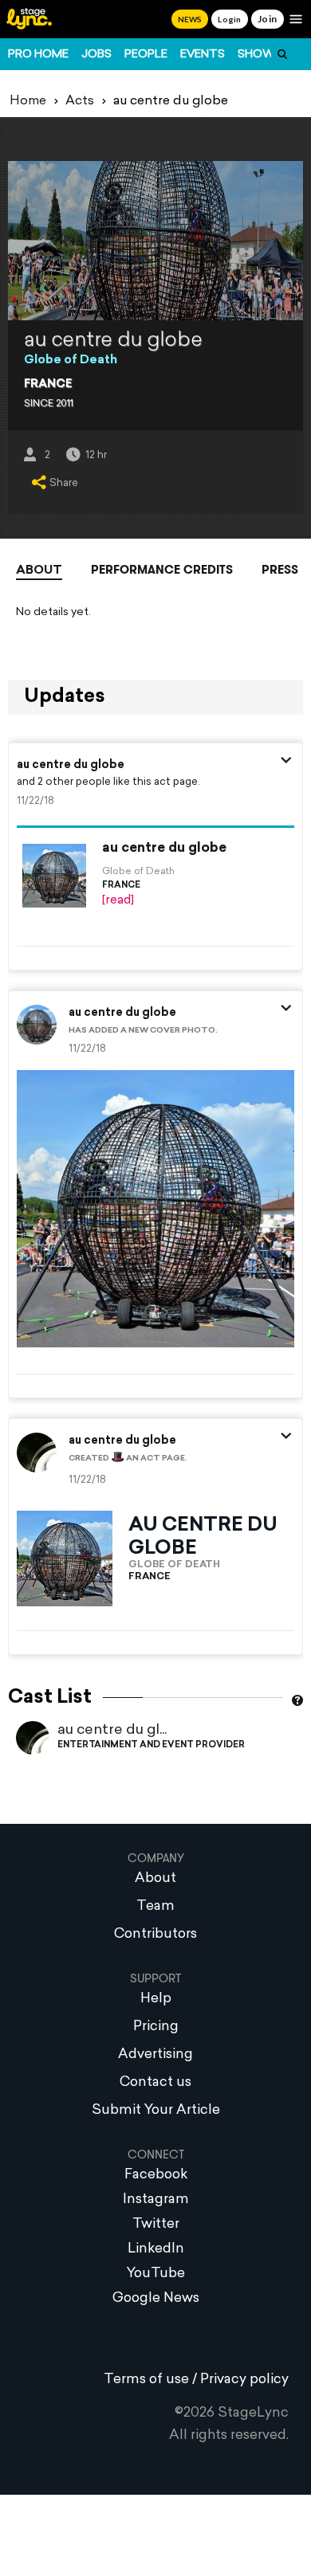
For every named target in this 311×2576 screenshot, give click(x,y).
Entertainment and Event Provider (151, 1745)
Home (28, 101)
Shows (260, 55)
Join (268, 19)
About (39, 571)
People (146, 55)
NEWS (190, 19)
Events (203, 55)
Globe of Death (71, 361)
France (48, 384)
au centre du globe (71, 766)
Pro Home (38, 55)
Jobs (96, 55)
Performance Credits (162, 570)
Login (229, 19)
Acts (80, 101)
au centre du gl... (112, 1730)
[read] (118, 901)
